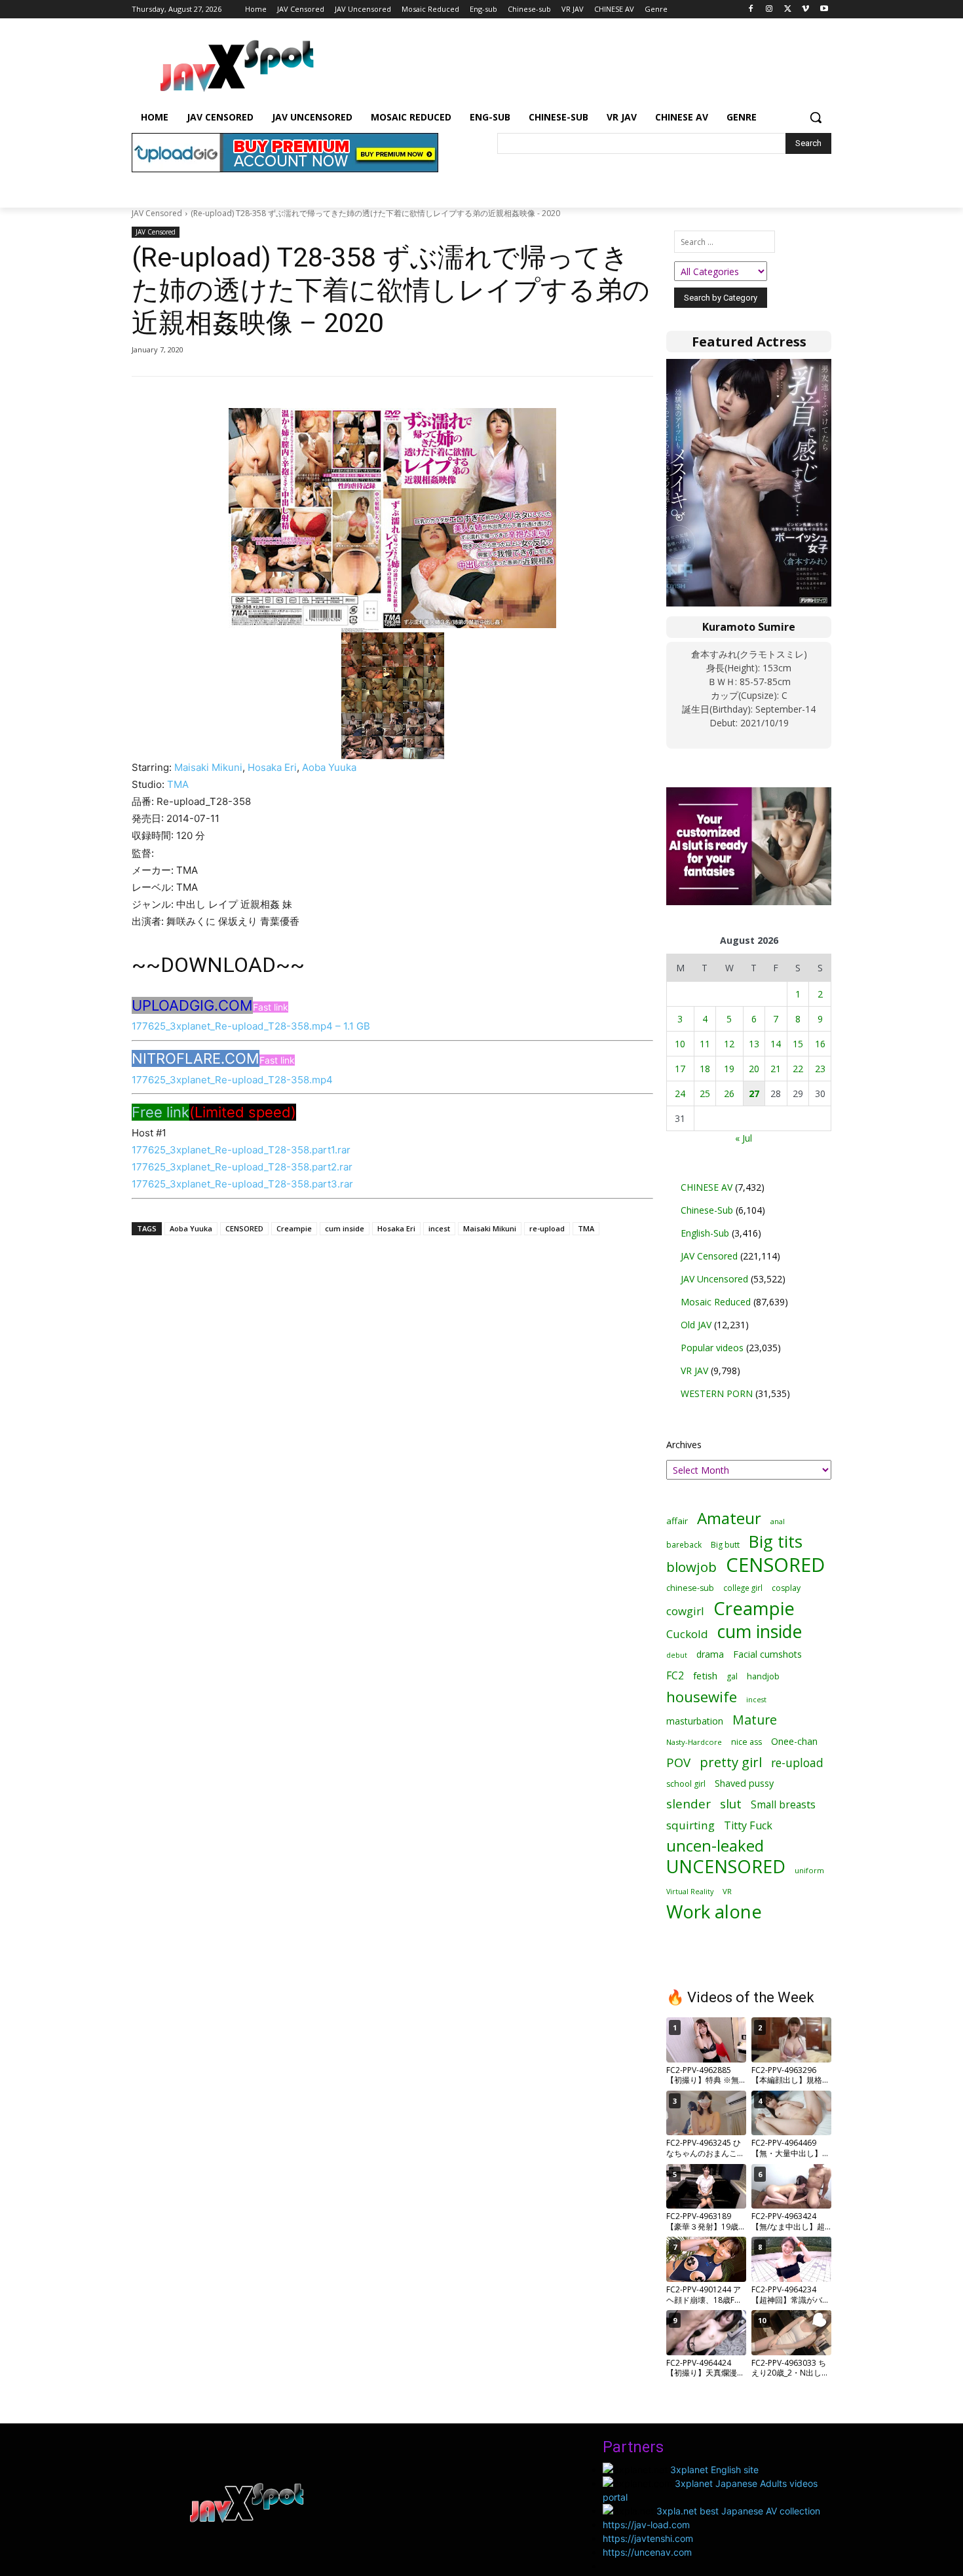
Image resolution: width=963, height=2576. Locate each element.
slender (689, 1804)
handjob (763, 1676)
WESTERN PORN (717, 1393)
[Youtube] (824, 9)
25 (705, 1093)
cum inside (345, 1228)
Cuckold (687, 1634)
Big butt (725, 1545)
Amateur (729, 1518)
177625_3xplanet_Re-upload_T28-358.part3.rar (242, 1184)
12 (729, 1044)
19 (729, 1069)
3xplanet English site (714, 2470)
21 (776, 1069)
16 (820, 1044)
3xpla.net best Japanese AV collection (738, 2511)
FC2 (675, 1676)
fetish (705, 1675)
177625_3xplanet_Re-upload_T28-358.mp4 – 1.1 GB (251, 1026)
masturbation (695, 1721)
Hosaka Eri (272, 767)
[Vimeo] (805, 9)
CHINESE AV (707, 1187)
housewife (702, 1697)
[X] (788, 9)
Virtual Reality (690, 1891)
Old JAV (696, 1325)
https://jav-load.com (646, 2525)
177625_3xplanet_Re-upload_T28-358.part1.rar (241, 1150)
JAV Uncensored (714, 1279)
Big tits (776, 1541)
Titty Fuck (748, 1826)
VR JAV (694, 1371)
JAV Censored (157, 213)
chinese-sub (690, 1588)
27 (754, 1093)
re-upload (547, 1228)
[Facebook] (751, 9)
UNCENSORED (726, 1866)
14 (776, 1044)
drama (710, 1654)
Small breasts (783, 1805)
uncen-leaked (715, 1846)
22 (798, 1069)
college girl (743, 1588)
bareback (684, 1544)
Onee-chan (794, 1741)
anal (778, 1521)
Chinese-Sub (707, 1210)
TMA (178, 784)
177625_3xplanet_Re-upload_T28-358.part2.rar (242, 1167)
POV (678, 1762)
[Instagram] (769, 9)
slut (731, 1804)
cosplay (786, 1588)
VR (727, 1891)
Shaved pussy (744, 1783)
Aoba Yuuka (329, 767)
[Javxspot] (236, 66)
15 (798, 1044)
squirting (690, 1825)
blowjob (691, 1567)
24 (680, 1093)
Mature (755, 1720)
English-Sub (705, 1233)
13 (754, 1044)
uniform (809, 1870)
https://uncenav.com (647, 2552)
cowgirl (685, 1611)
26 (729, 1093)
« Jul (744, 1138)
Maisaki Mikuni (208, 767)
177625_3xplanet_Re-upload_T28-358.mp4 (232, 1080)
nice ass (746, 1742)
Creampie (294, 1228)
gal (732, 1676)
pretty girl (731, 1762)
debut (677, 1655)
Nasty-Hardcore (694, 1742)
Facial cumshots (767, 1654)
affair (677, 1521)
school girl (686, 1784)
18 (705, 1069)
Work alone (714, 1912)
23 (820, 1069)
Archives (684, 1445)
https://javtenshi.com (648, 2538)
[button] (816, 117)
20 (754, 1069)
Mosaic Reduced (716, 1302)
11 (705, 1044)
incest (439, 1228)
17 (680, 1069)
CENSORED (244, 1228)
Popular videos (712, 1348)
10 (680, 1044)
